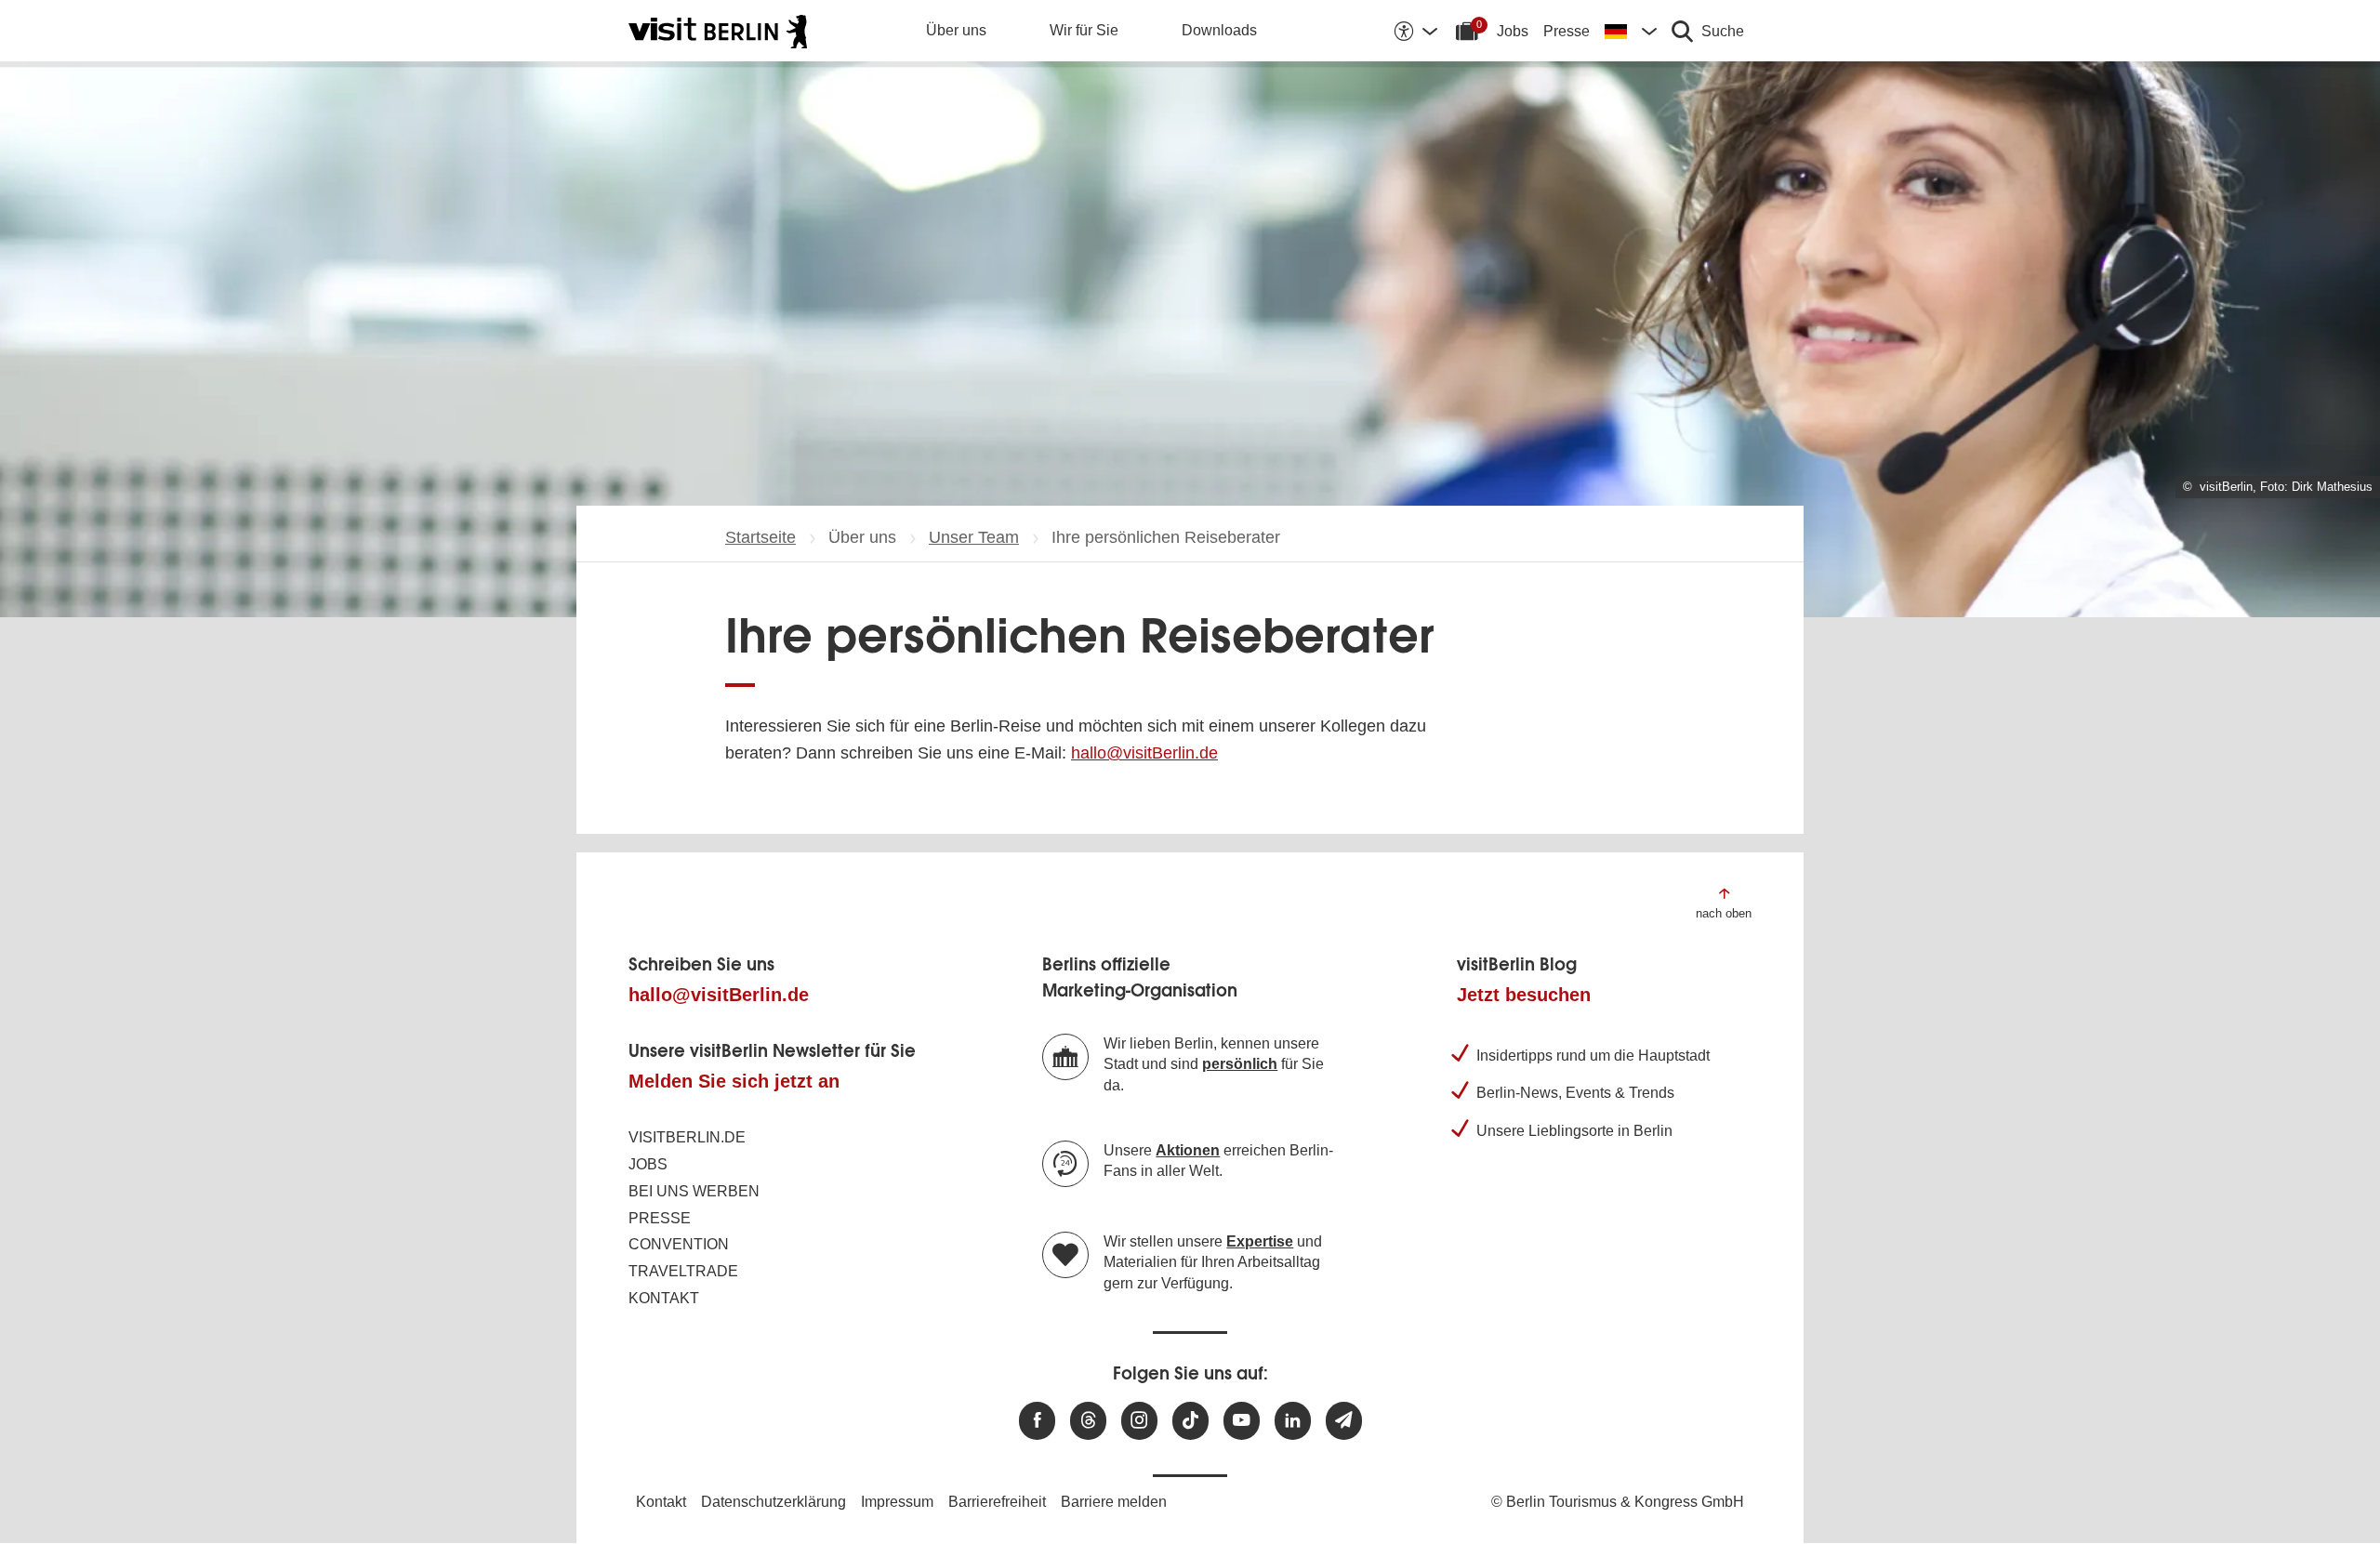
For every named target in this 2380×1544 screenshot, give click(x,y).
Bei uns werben (694, 1191)
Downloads (1219, 30)
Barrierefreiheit (997, 1502)
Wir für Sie (1084, 30)
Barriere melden (1114, 1502)
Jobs (1513, 31)
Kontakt (664, 1298)
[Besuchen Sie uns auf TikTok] (1190, 1421)
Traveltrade (683, 1271)
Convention (679, 1244)
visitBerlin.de (687, 1137)
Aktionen (1188, 1150)
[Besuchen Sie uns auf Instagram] (1139, 1421)
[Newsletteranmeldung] (1344, 1421)
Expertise (1260, 1241)
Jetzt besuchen (1524, 995)
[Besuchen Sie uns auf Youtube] (1242, 1421)
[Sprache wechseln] (1631, 31)
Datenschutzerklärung (773, 1502)
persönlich (1240, 1064)
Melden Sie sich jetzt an (734, 1081)
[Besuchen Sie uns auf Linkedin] (1293, 1421)
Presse (1567, 31)
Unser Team (974, 537)
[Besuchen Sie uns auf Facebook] (1037, 1421)
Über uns (956, 30)
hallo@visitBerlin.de (1144, 753)
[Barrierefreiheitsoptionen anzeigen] (1415, 31)
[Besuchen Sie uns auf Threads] (1088, 1421)
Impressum (897, 1502)
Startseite (760, 537)
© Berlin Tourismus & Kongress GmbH (1618, 1502)
